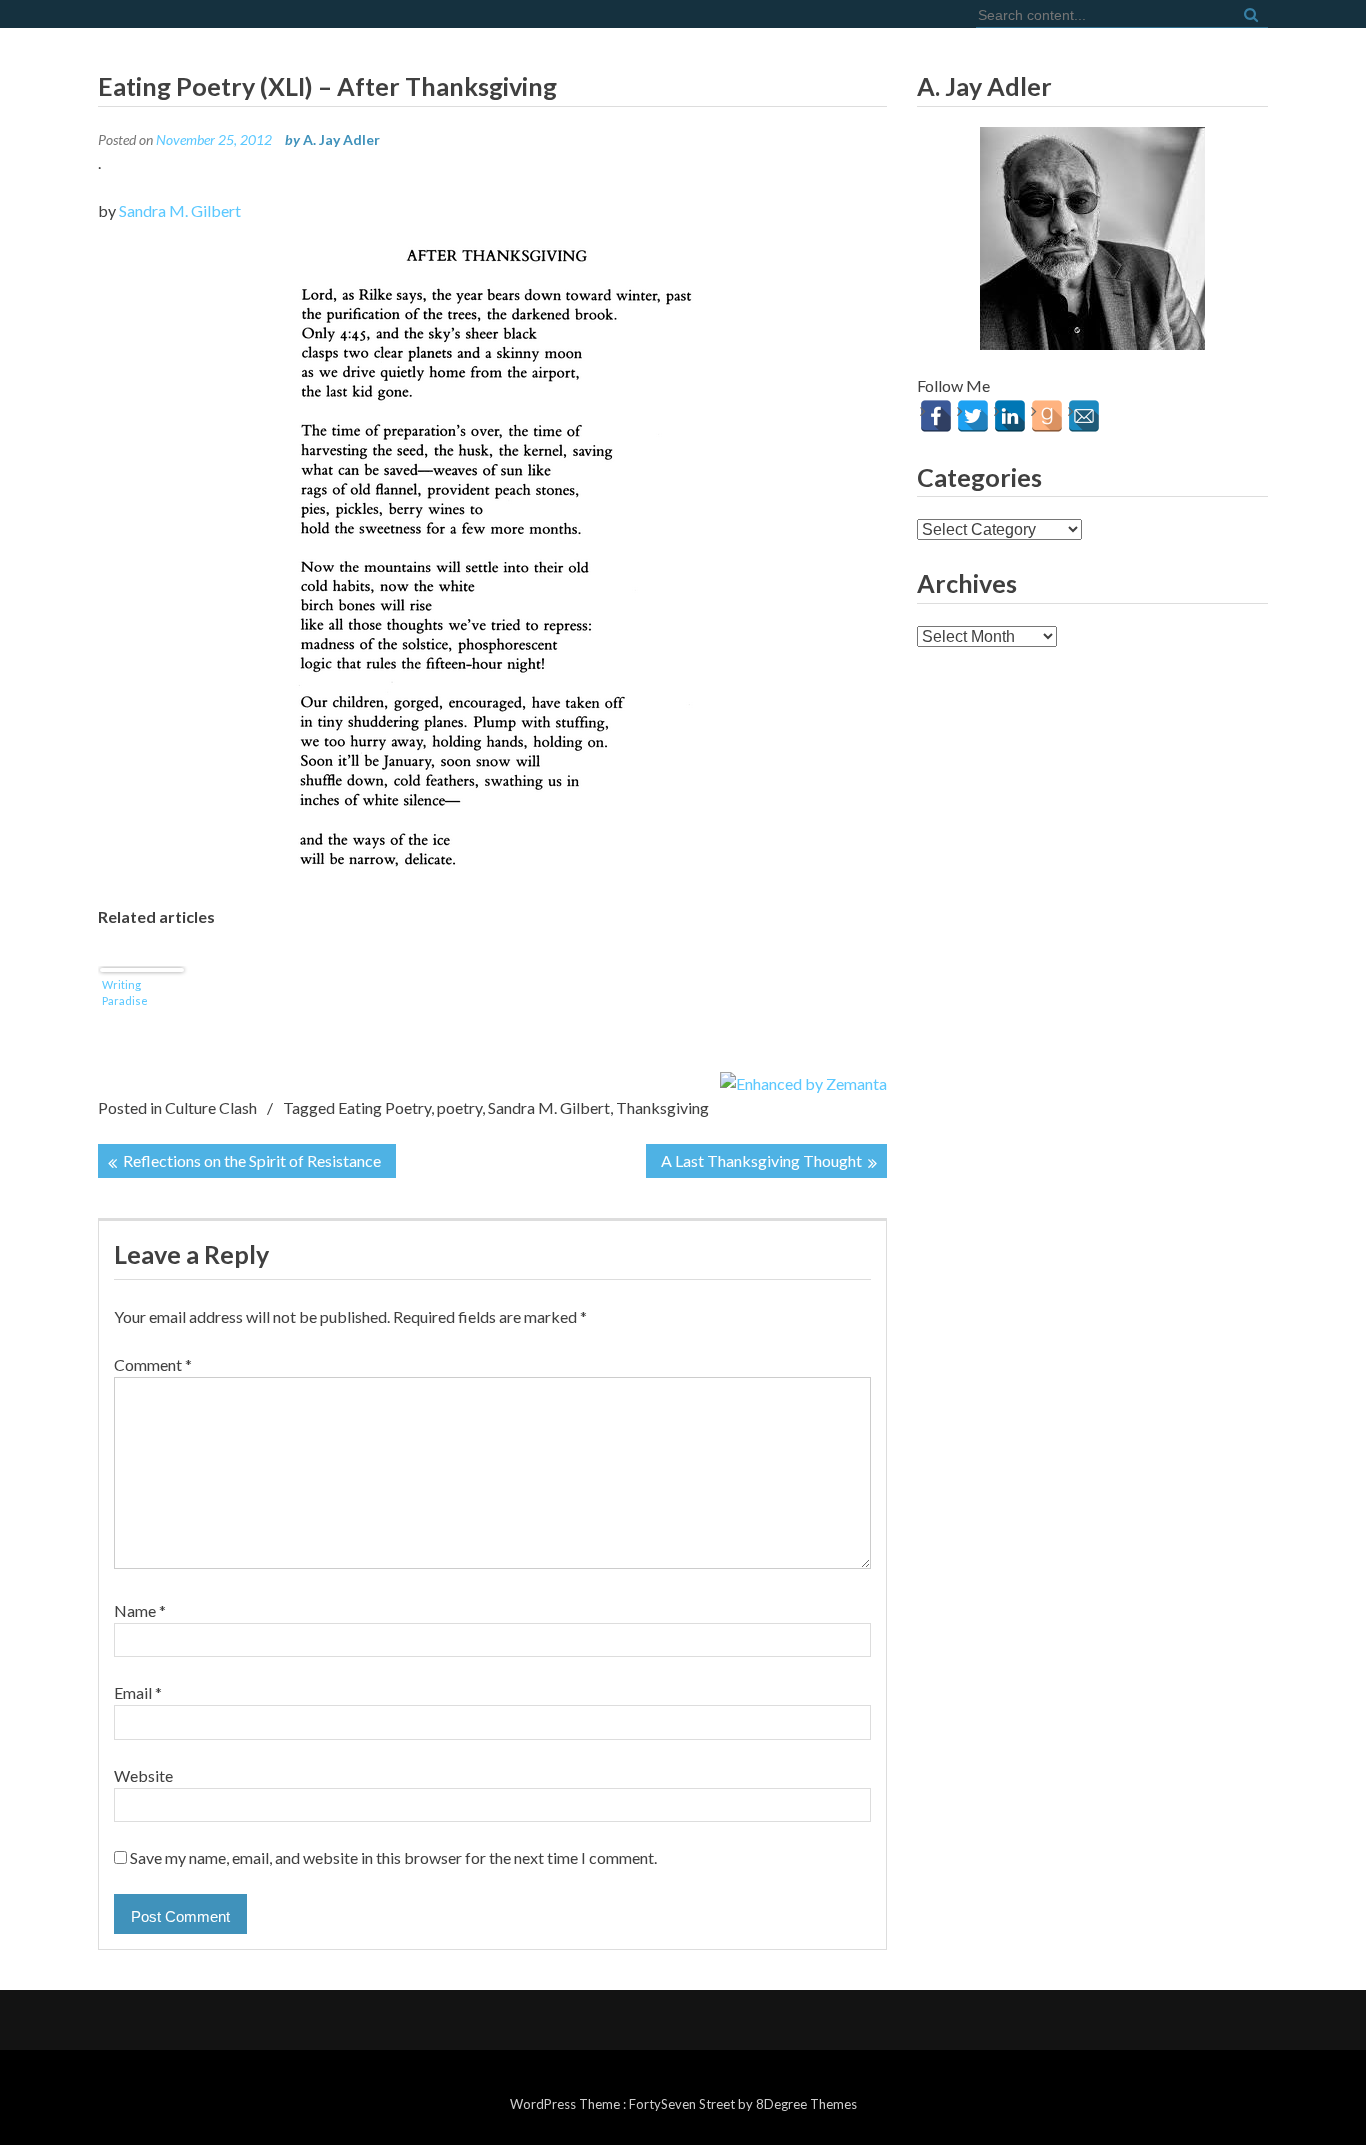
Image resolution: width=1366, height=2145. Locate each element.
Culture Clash (211, 1107)
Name (140, 1610)
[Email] (1084, 416)
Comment (153, 1364)
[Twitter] (973, 416)
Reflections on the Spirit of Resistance (252, 1160)
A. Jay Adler (341, 139)
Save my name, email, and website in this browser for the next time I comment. (393, 1857)
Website (143, 1775)
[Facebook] (936, 416)
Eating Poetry (384, 1107)
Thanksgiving (662, 1107)
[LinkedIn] (1010, 416)
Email (138, 1692)
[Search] (1249, 13)
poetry (459, 1107)
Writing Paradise (125, 992)
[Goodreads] (1047, 416)
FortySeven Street (683, 2104)
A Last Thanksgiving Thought (761, 1160)
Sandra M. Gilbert (180, 210)
